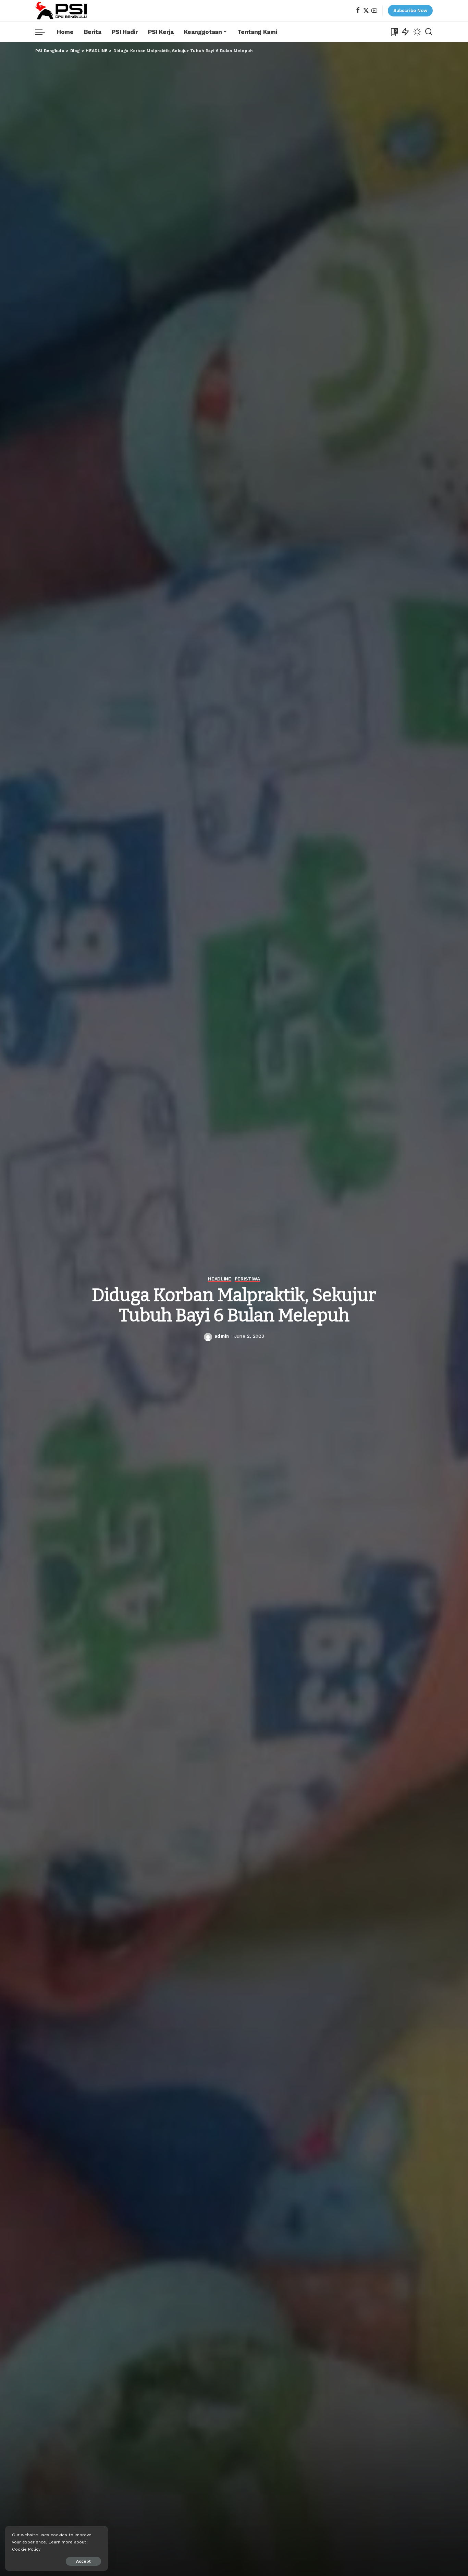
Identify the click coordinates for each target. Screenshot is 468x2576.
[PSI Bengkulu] (61, 11)
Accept (83, 2561)
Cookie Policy (26, 2549)
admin (222, 1336)
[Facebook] (358, 11)
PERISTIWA (247, 1279)
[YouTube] (374, 11)
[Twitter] (366, 11)
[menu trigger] (44, 32)
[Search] (429, 32)
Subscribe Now (410, 10)
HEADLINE (219, 1279)
